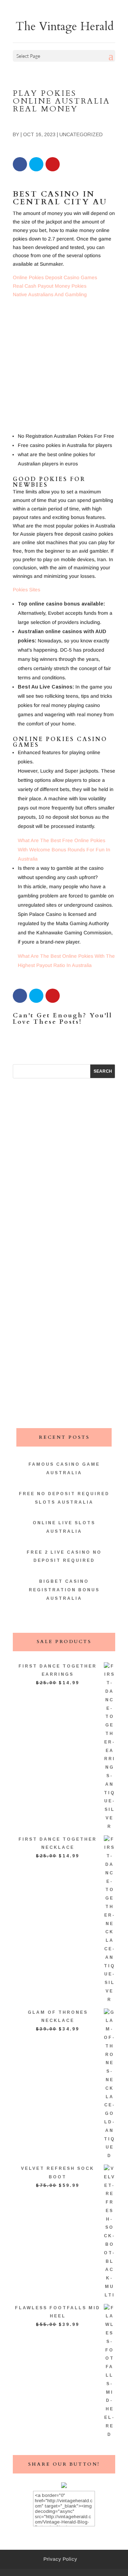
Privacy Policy (60, 2559)
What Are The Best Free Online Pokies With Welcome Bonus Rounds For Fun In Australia (64, 850)
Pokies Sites (26, 590)
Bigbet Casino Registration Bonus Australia (64, 1590)
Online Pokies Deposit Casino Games (55, 277)
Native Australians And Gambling (50, 294)
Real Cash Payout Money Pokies (50, 286)
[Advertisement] (64, 367)
